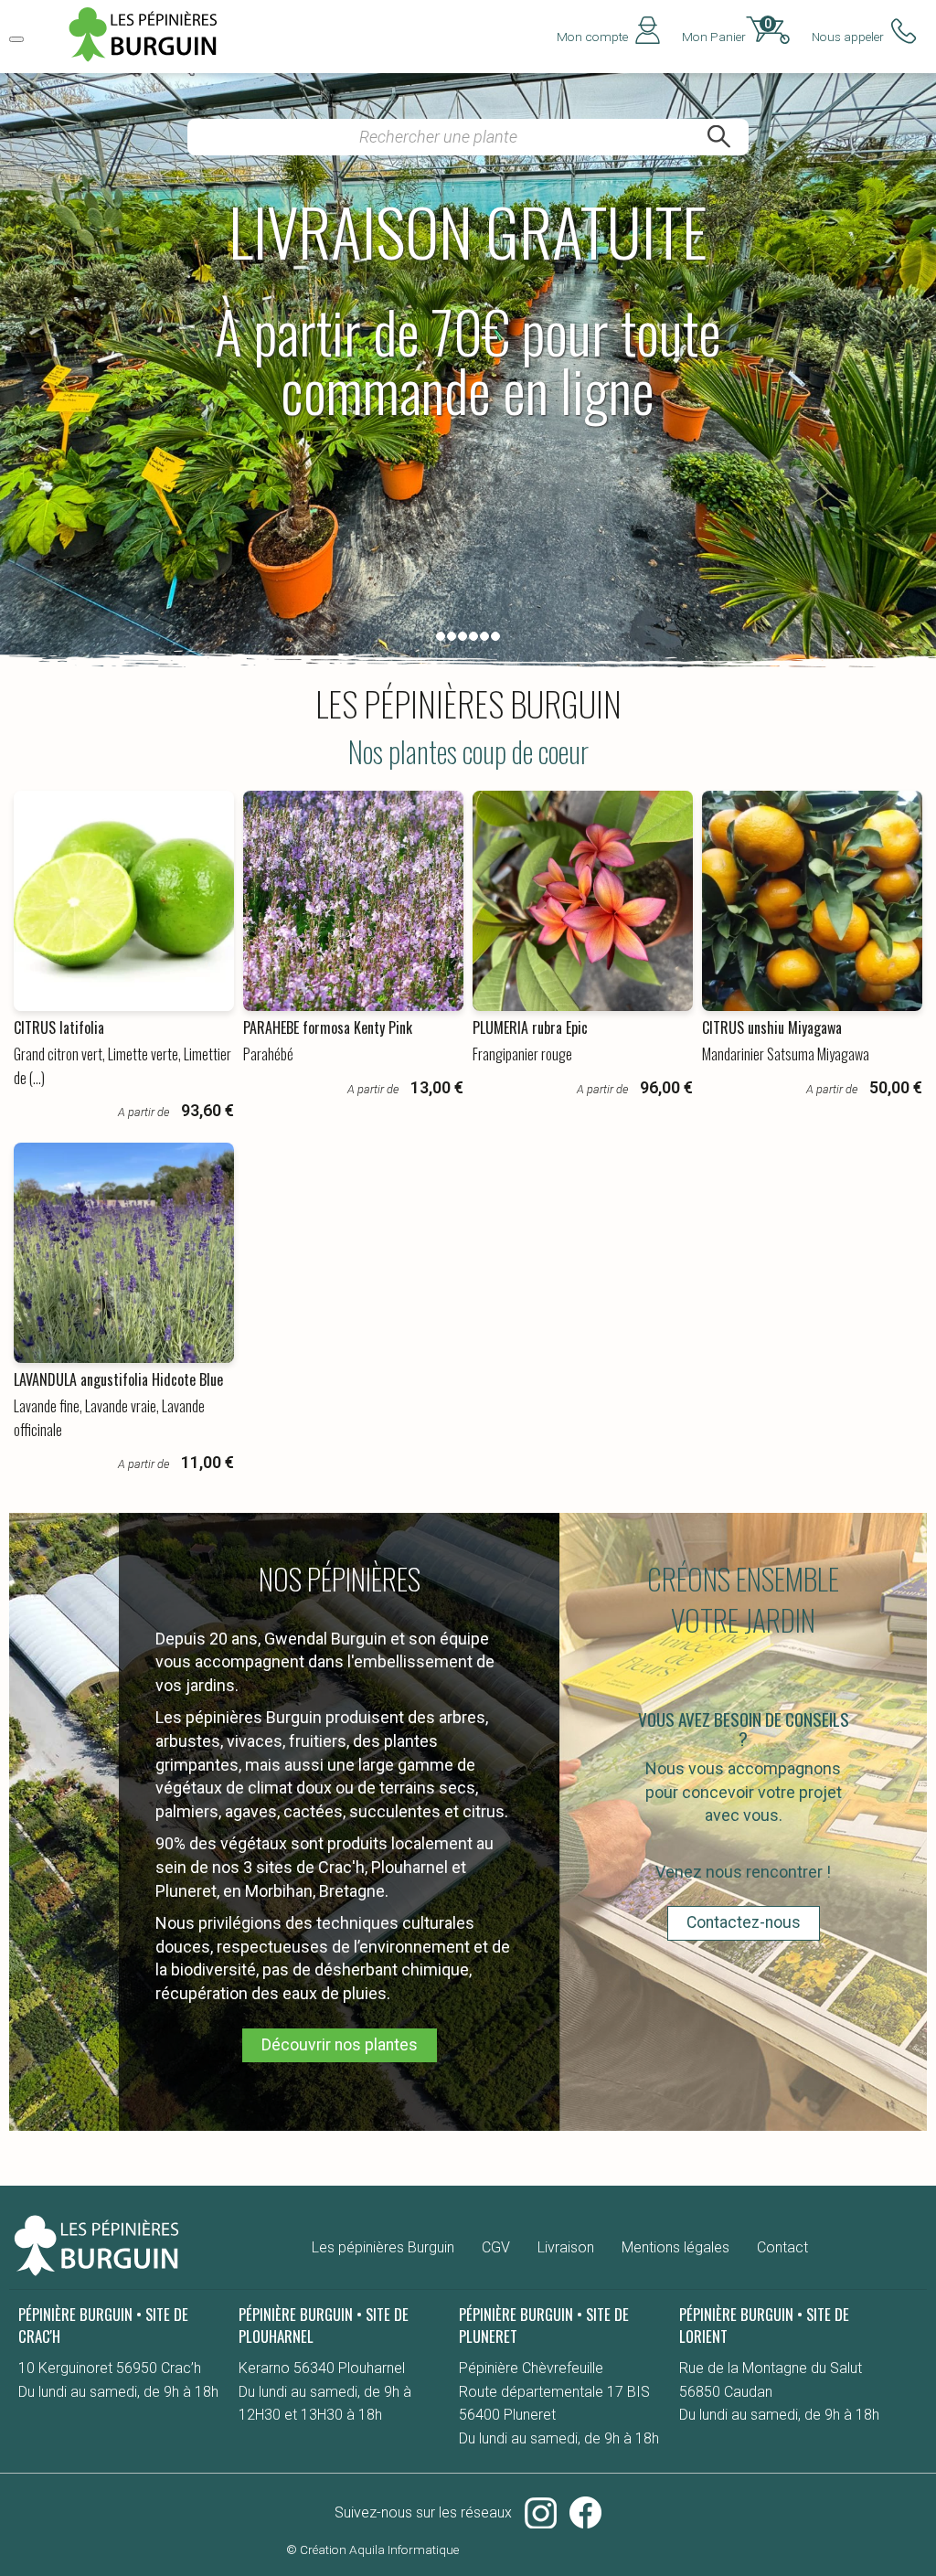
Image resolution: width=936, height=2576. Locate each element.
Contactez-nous (744, 1922)
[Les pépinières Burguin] (151, 61)
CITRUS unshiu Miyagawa (772, 1027)
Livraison (566, 2247)
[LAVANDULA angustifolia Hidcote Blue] (124, 1253)
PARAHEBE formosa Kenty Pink (328, 1027)
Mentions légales (675, 2247)
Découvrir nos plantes (340, 2045)
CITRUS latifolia (59, 1027)
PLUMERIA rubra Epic (530, 1027)
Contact (782, 2247)
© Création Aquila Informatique (372, 2549)
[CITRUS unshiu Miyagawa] (812, 901)
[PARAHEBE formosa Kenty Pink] (353, 901)
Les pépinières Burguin (383, 2247)
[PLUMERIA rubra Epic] (583, 901)
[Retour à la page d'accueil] (96, 2277)
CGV (496, 2247)
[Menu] (16, 39)
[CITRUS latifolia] (124, 901)
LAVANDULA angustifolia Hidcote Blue (118, 1379)
